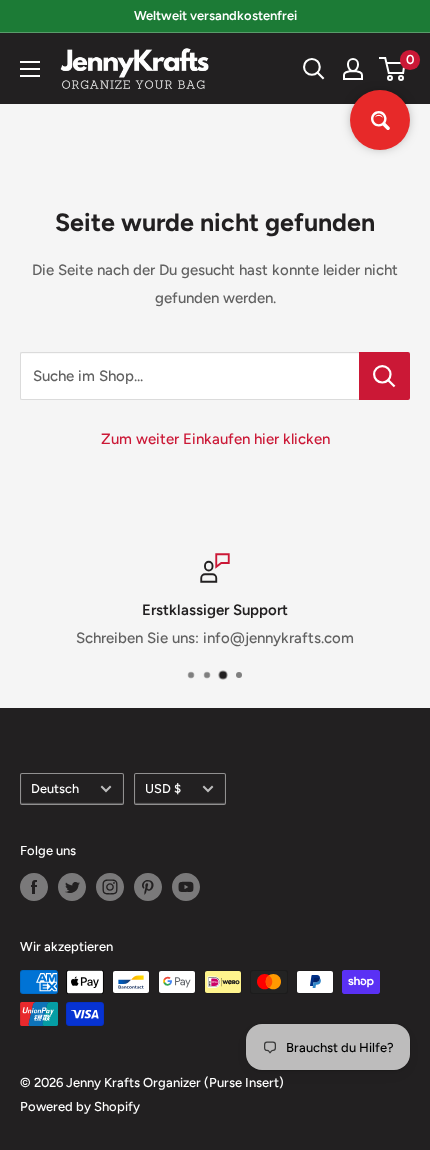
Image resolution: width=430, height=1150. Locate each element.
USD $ (163, 788)
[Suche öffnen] (314, 69)
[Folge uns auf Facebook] (34, 887)
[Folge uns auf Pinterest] (148, 887)
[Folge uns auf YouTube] (186, 887)
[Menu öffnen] (30, 69)
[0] (393, 69)
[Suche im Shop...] (384, 376)
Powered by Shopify (80, 1106)
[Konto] (353, 69)
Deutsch (55, 788)
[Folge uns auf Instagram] (110, 887)
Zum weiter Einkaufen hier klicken (215, 439)
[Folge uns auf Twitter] (72, 887)
